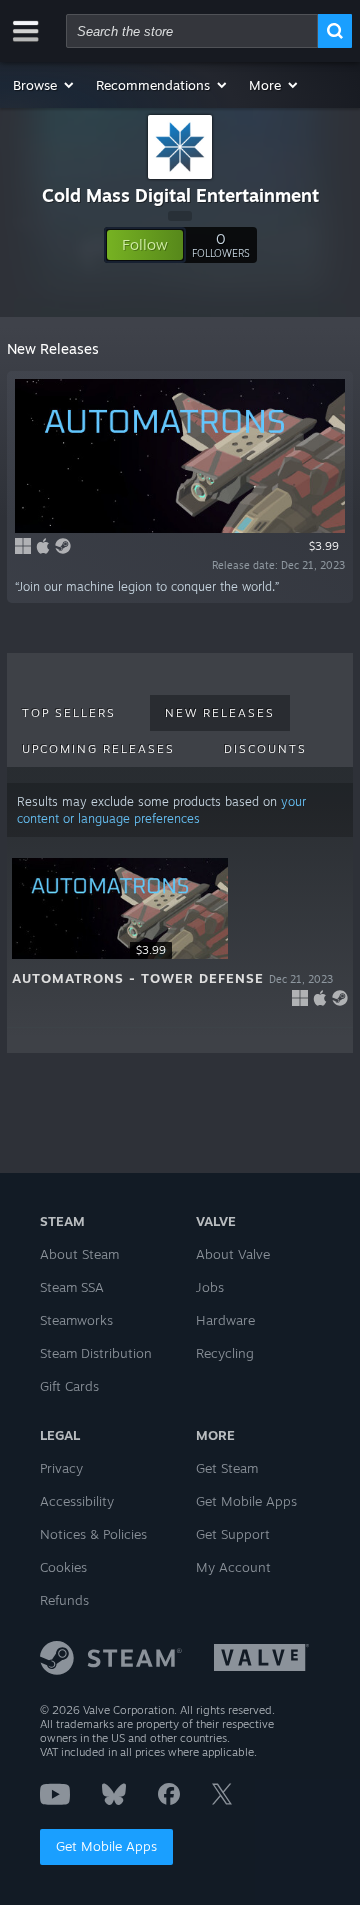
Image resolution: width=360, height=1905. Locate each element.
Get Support (233, 1534)
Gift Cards (69, 1386)
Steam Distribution (96, 1353)
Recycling (225, 1353)
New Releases (220, 713)
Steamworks (76, 1320)
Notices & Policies (93, 1534)
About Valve (233, 1254)
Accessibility (77, 1501)
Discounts (265, 749)
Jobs (210, 1287)
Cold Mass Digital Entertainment (180, 195)
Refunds (64, 1600)
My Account (233, 1567)
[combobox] (192, 31)
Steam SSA (72, 1287)
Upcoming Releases (98, 749)
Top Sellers (69, 713)
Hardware (225, 1320)
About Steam (79, 1254)
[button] (44, 85)
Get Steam (227, 1468)
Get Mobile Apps (106, 1846)
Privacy (61, 1468)
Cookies (63, 1567)
